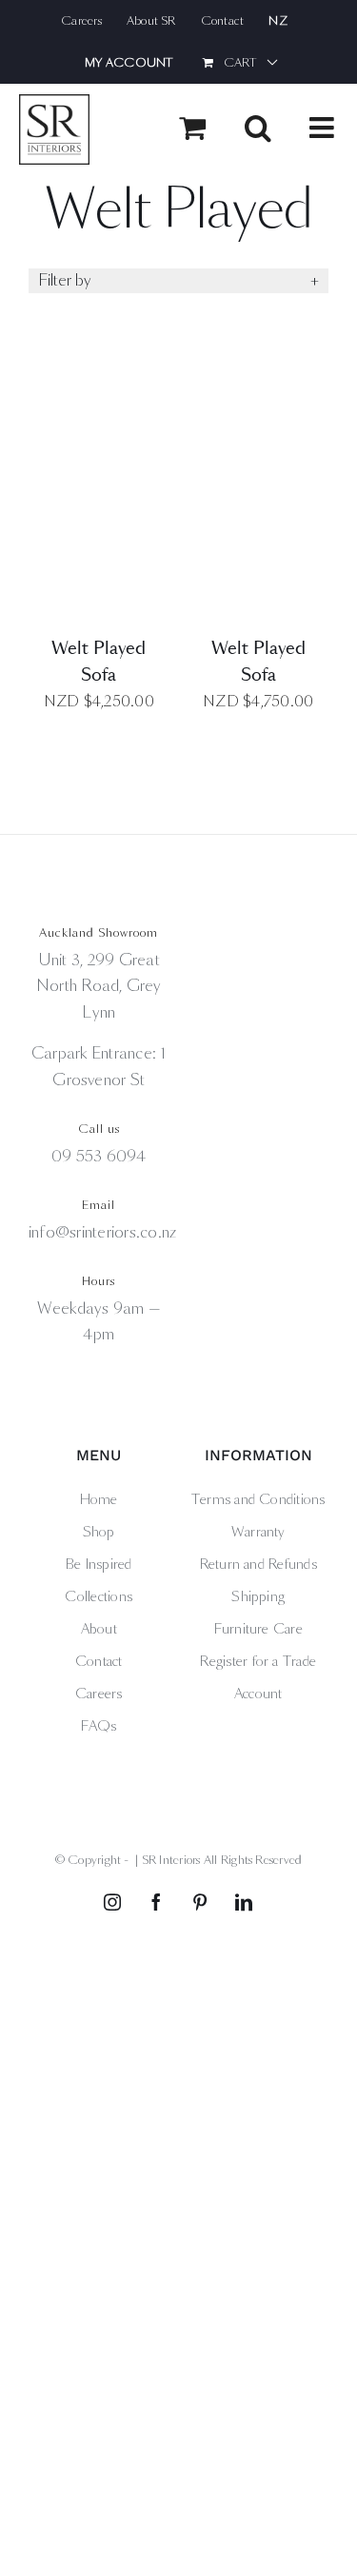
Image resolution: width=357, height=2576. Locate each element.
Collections (99, 1596)
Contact (99, 1661)
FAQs (99, 1726)
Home (99, 1499)
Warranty (258, 1532)
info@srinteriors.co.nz (102, 1232)
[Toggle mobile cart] (192, 128)
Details (99, 490)
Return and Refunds (258, 1564)
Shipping (258, 1596)
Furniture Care (258, 1629)
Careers (99, 1694)
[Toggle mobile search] (258, 128)
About (99, 1629)
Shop (99, 1532)
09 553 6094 (99, 1156)
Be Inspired (99, 1564)
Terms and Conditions (258, 1499)
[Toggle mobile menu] (324, 128)
